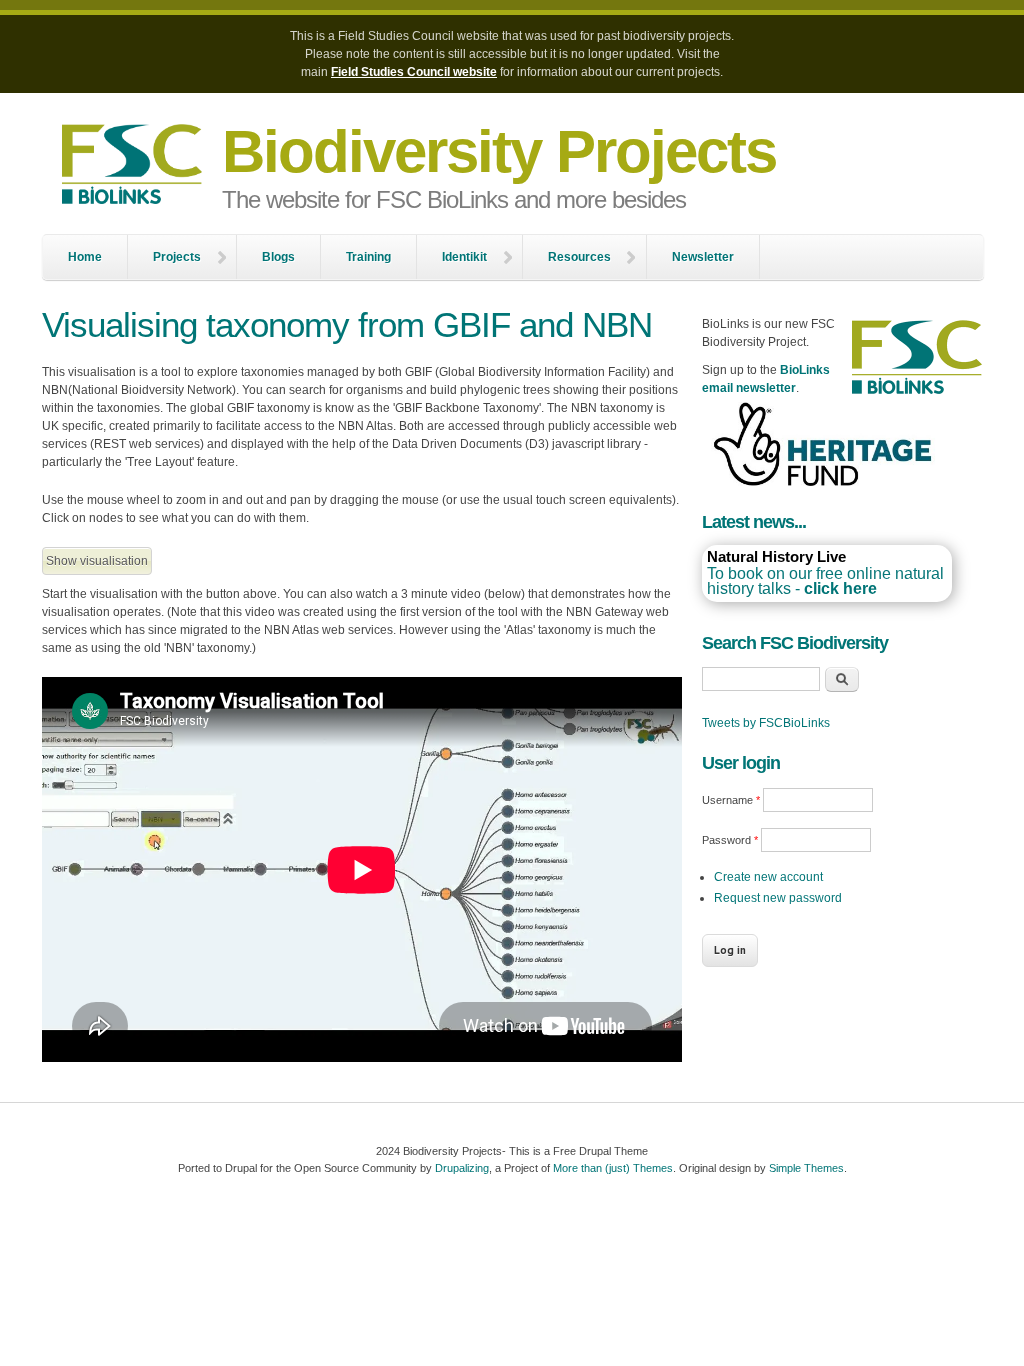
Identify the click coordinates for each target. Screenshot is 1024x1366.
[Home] (132, 166)
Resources (579, 257)
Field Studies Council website (414, 72)
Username (731, 800)
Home (85, 257)
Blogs (278, 257)
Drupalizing (462, 1168)
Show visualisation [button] (97, 561)
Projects (177, 257)
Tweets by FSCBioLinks (766, 723)
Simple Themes (806, 1168)
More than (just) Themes (613, 1168)
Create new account (768, 877)
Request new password (778, 898)
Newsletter (703, 257)
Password (730, 840)
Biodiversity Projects (499, 151)
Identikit (464, 257)
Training (368, 257)
